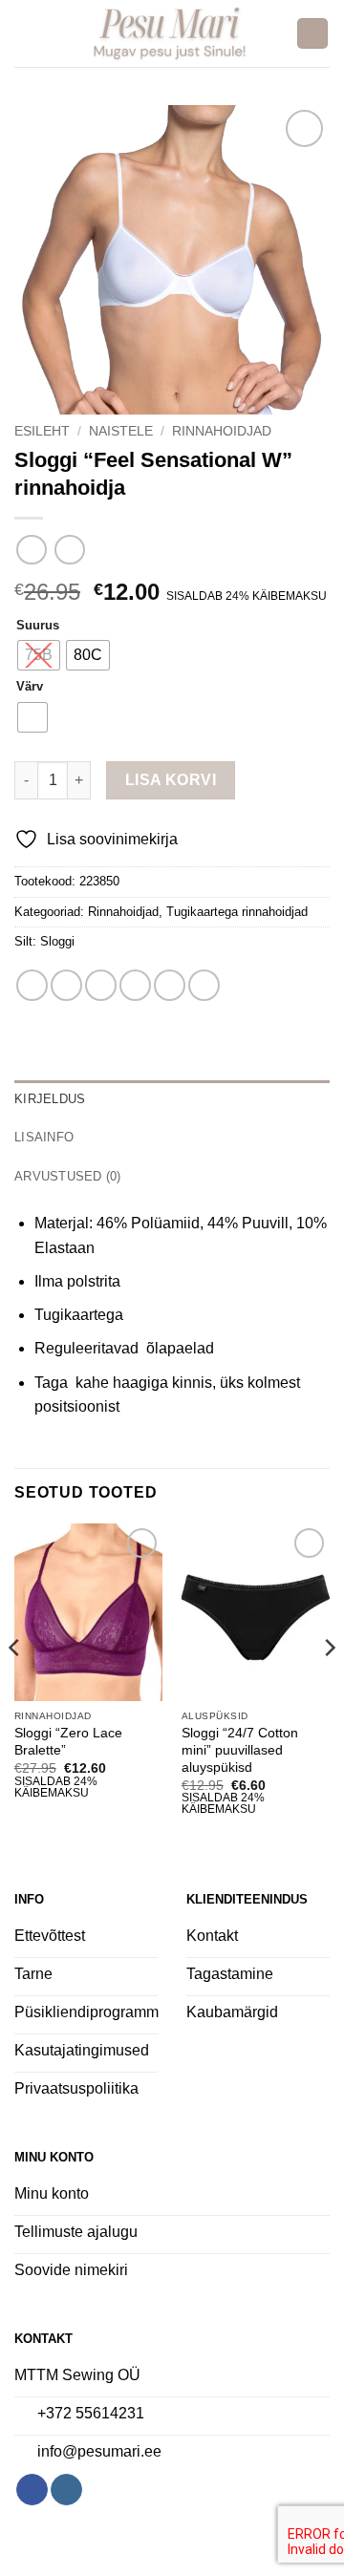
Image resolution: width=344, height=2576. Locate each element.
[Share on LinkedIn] (204, 985)
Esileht (42, 431)
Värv (30, 687)
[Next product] (31, 550)
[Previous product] (69, 550)
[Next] (329, 1686)
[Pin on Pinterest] (170, 985)
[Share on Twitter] (101, 985)
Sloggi (57, 941)
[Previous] (15, 1686)
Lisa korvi (171, 780)
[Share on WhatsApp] (32, 985)
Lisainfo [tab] (44, 1137)
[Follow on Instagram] (66, 2490)
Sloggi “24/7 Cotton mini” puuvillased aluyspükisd (240, 1750)
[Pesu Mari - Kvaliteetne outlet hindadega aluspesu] (170, 33)
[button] (26, 33)
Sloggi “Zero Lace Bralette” (68, 1742)
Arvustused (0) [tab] (68, 1176)
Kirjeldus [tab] (50, 1099)
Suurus (38, 626)
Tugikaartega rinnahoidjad (237, 912)
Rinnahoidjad (222, 431)
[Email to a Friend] (135, 985)
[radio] (39, 655)
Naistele (121, 431)
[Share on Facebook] (66, 985)
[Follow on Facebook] (32, 2490)
